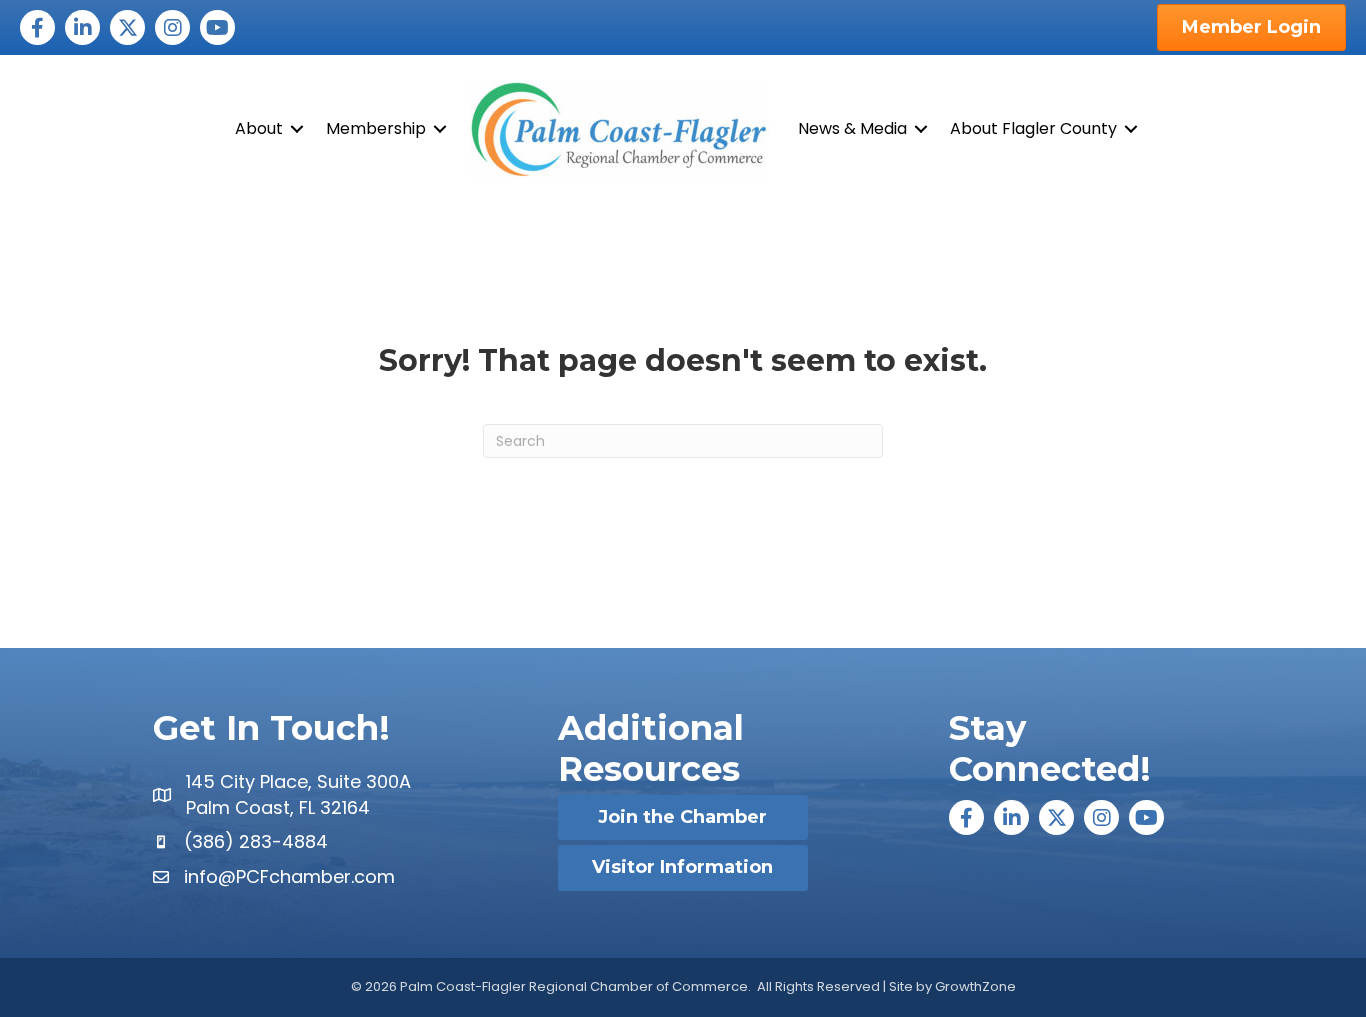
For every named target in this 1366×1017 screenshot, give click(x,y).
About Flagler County (1033, 128)
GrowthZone (975, 986)
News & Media (852, 128)
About (259, 128)
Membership (376, 128)
